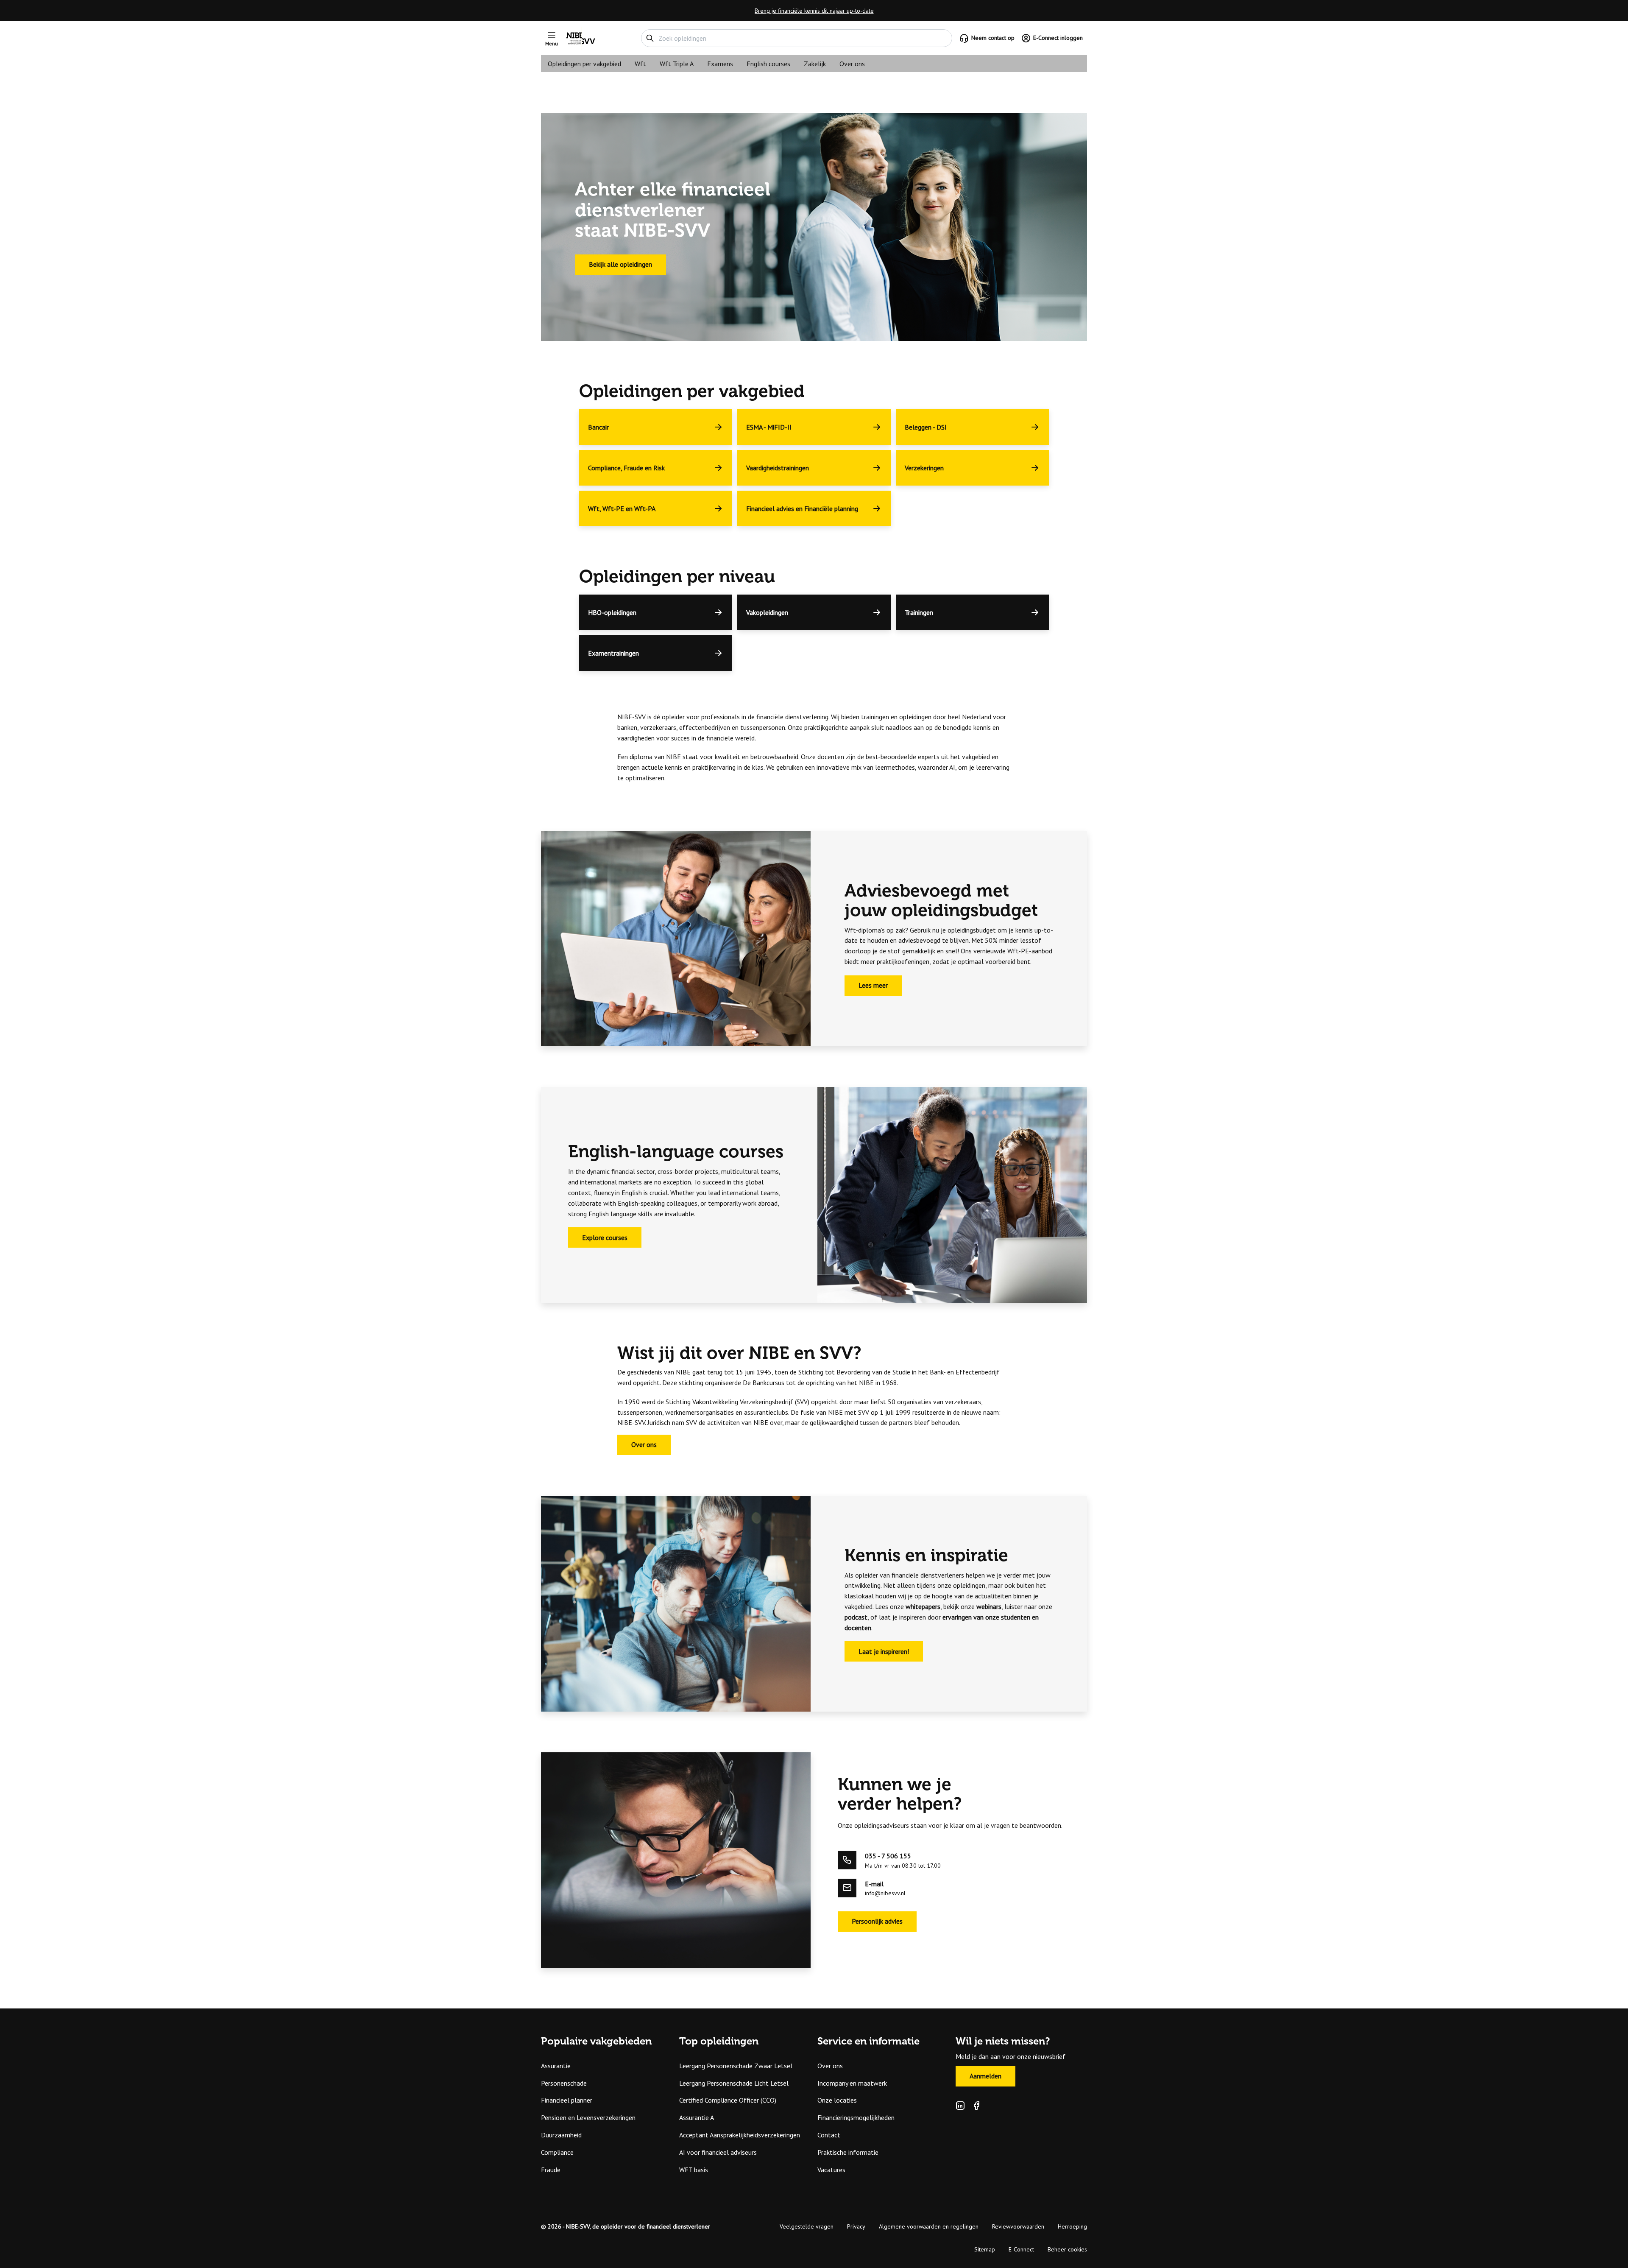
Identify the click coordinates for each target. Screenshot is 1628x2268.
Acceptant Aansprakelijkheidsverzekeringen (740, 2135)
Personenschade (564, 2083)
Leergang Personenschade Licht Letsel (734, 2083)
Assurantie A (697, 2117)
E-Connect (1021, 2249)
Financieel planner (567, 2100)
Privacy (856, 2226)
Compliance (557, 2152)
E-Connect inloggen (1058, 38)
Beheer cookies (1067, 2249)
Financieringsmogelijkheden (856, 2117)
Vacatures (831, 2170)
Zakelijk (815, 64)
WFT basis (694, 2170)
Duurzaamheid (561, 2135)
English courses (768, 64)
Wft (640, 64)
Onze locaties (837, 2100)
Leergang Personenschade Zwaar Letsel (736, 2066)
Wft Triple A (677, 64)
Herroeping (1072, 2226)
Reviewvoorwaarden (1018, 2226)
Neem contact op (993, 38)
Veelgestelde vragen (807, 2226)
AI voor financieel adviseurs (718, 2152)
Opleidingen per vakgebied (584, 64)
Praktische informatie (848, 2152)
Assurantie (556, 2066)
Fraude (551, 2170)
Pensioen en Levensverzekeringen (588, 2117)
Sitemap (985, 2249)
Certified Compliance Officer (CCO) (728, 2100)
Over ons (852, 64)
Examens (720, 64)
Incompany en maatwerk (852, 2083)
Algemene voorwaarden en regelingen (929, 2226)
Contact (829, 2135)
